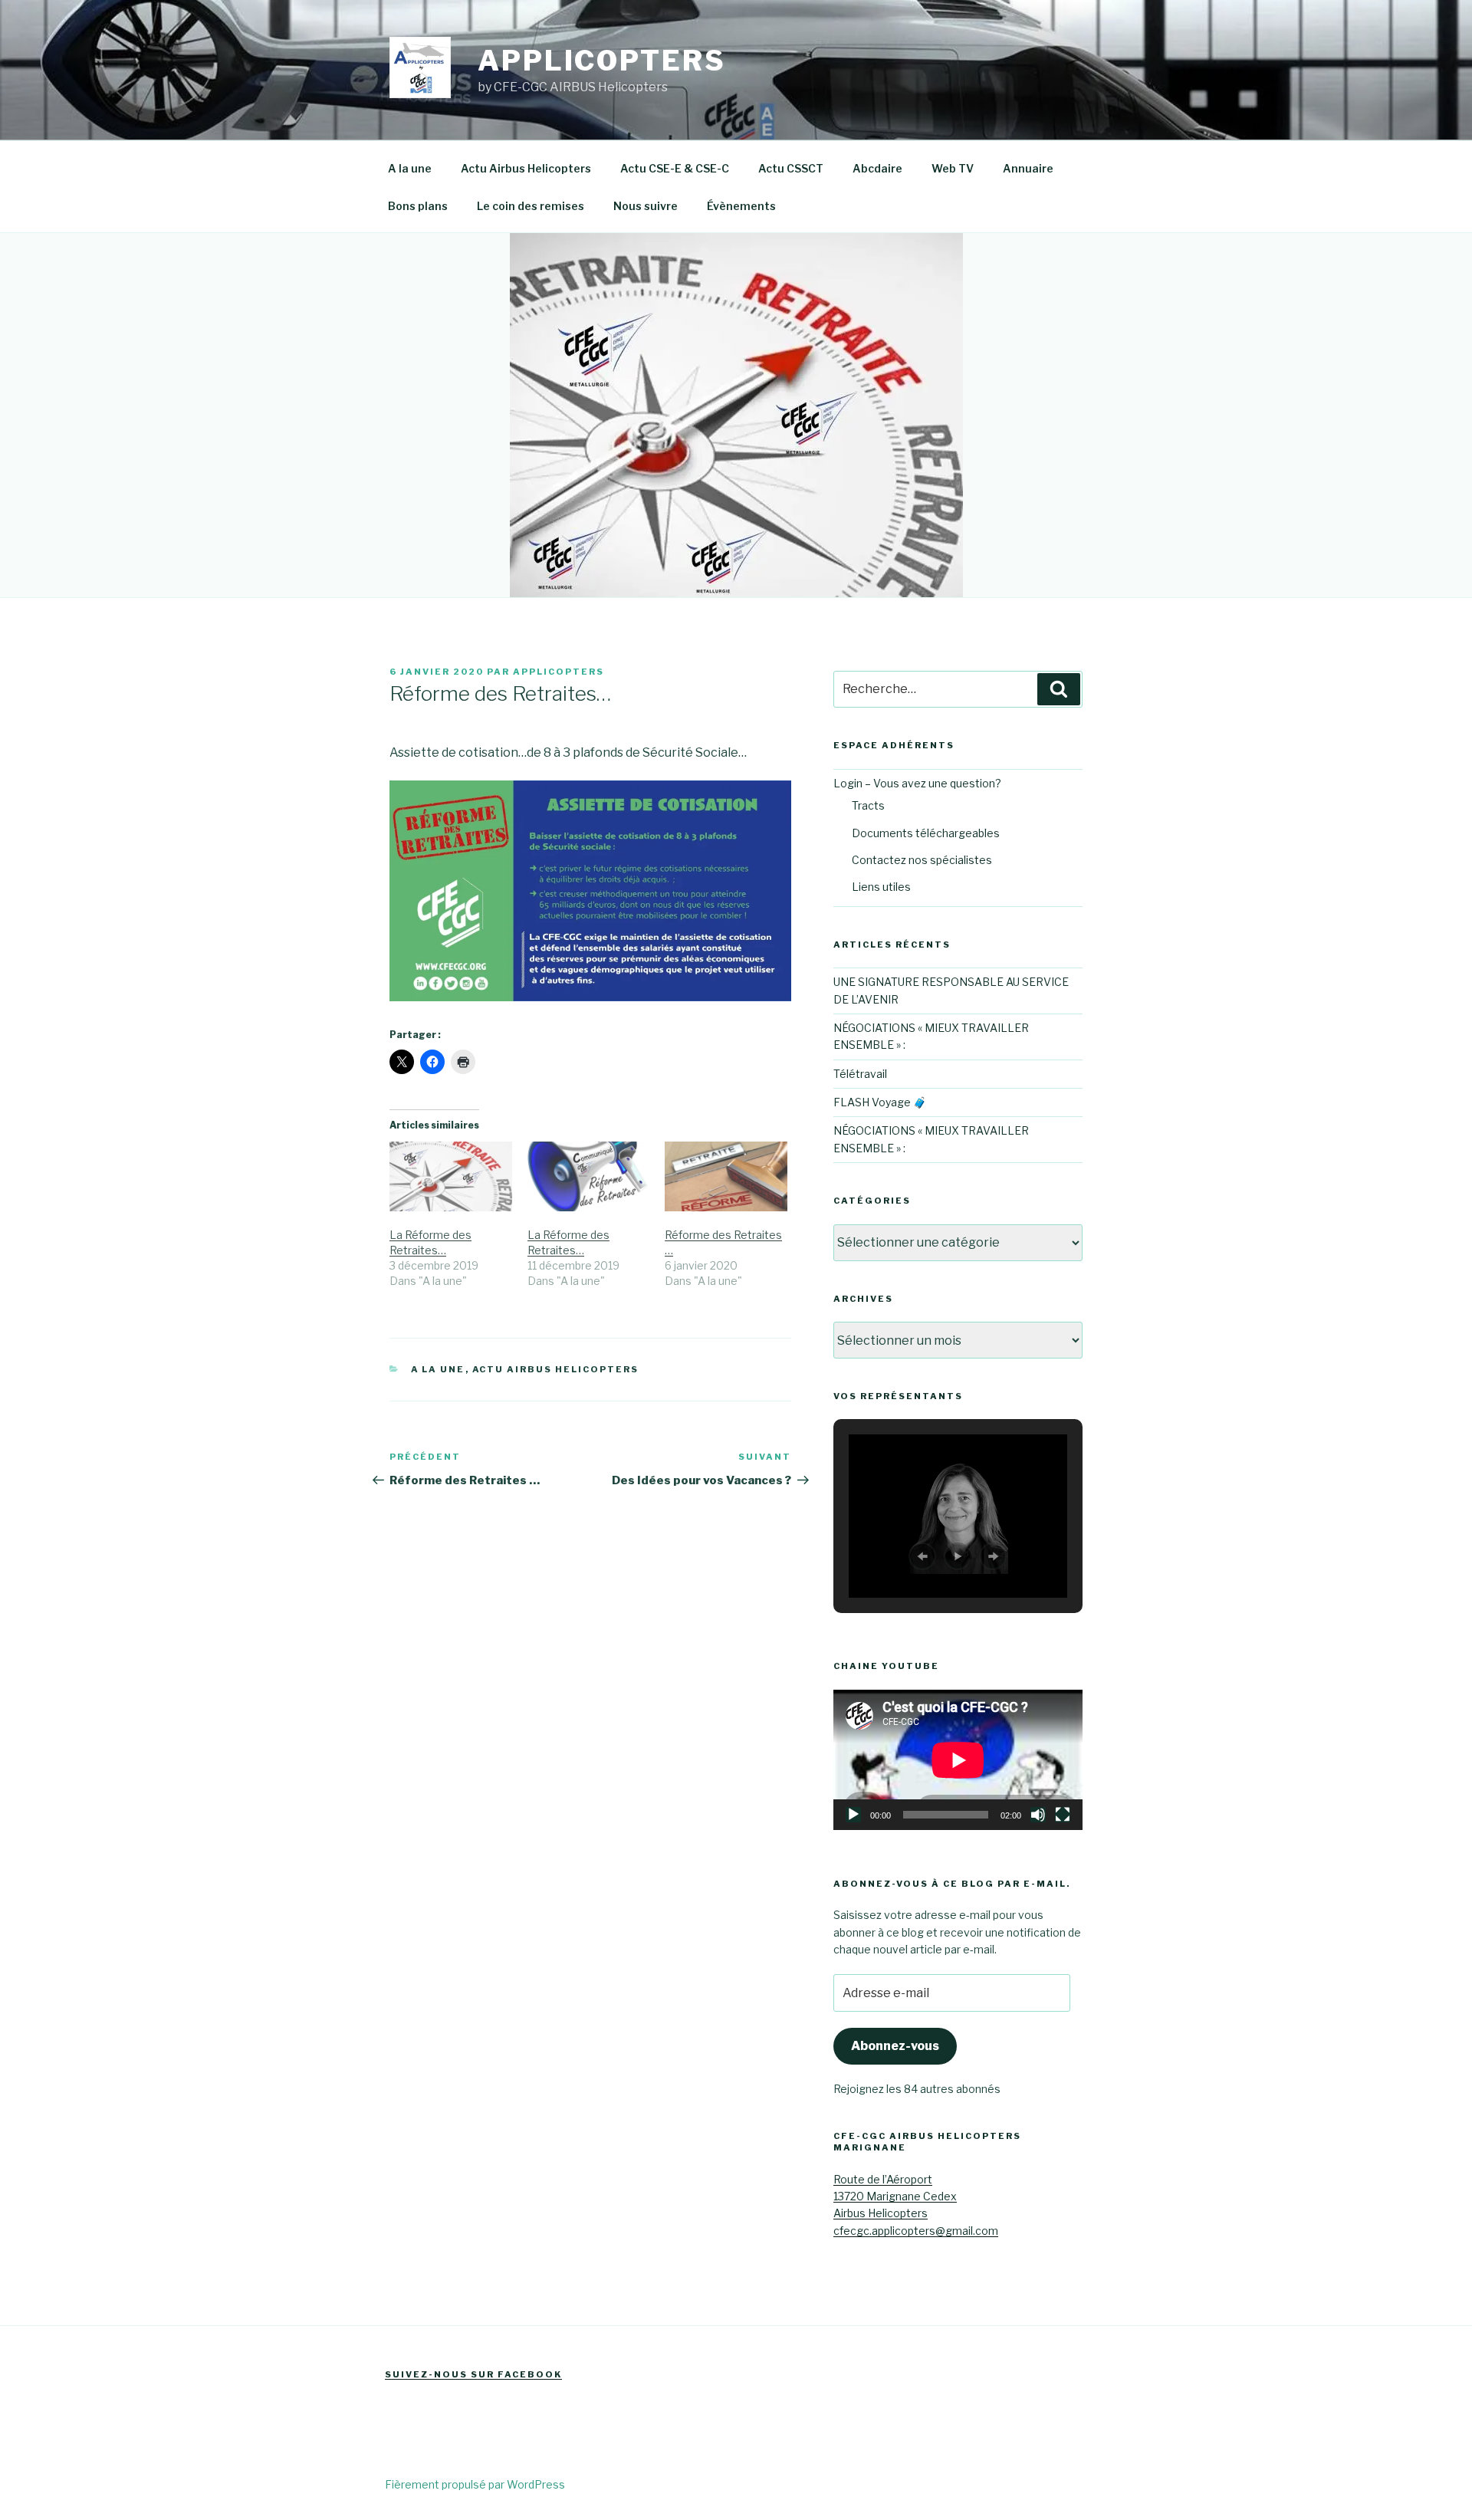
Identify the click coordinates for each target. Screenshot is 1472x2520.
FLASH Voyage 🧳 (880, 1102)
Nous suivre (646, 206)
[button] (922, 1556)
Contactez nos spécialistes (922, 860)
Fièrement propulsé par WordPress (475, 2484)
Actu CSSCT (791, 168)
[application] (958, 1760)
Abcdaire (877, 168)
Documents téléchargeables (926, 833)
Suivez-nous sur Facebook (473, 2374)
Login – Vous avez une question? (917, 783)
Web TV (953, 168)
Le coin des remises (531, 206)
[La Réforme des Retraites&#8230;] (451, 1176)
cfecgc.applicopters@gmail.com (916, 2231)
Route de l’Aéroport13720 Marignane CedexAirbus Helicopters (895, 2196)
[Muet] (1038, 1815)
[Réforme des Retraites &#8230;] (726, 1176)
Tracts (868, 805)
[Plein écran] (1063, 1815)
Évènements (741, 206)
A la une (410, 168)
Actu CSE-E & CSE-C (675, 168)
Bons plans (418, 206)
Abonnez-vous (895, 2046)
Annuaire (1028, 168)
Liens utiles (881, 887)
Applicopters (602, 61)
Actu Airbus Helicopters (526, 168)
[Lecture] (853, 1815)
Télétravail (860, 1074)
